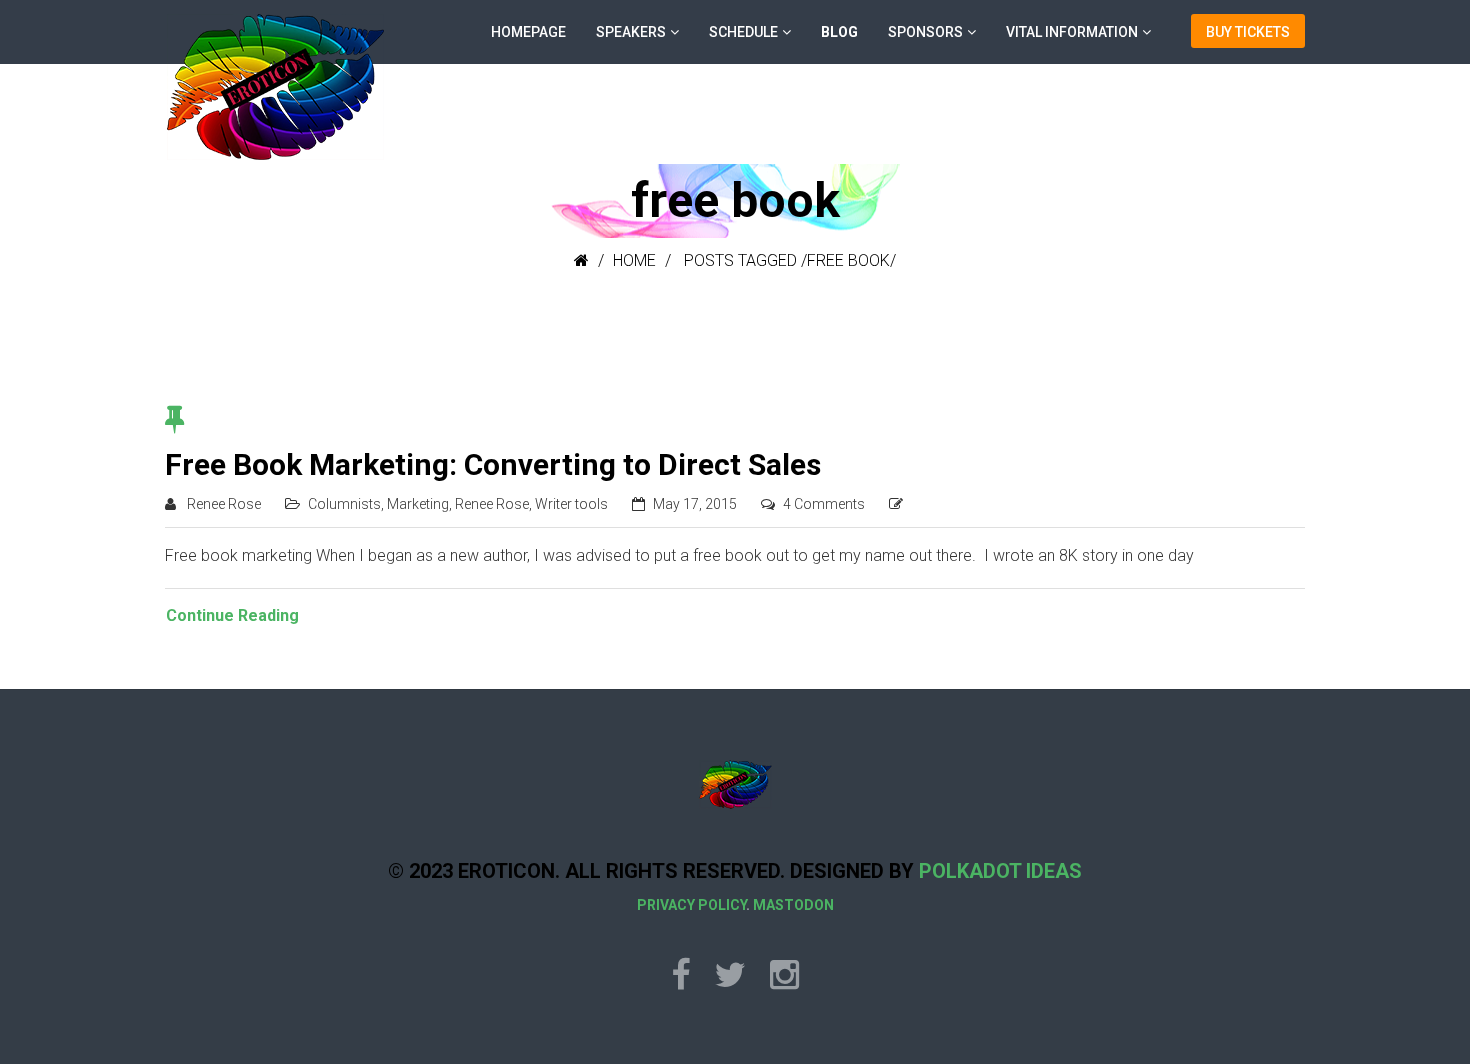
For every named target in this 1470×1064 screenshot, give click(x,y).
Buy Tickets (1248, 32)
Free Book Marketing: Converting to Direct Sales (493, 464)
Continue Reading (232, 615)
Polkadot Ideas (1000, 871)
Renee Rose (224, 504)
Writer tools (571, 504)
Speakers (631, 32)
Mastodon (793, 905)
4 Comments (824, 504)
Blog (839, 32)
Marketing (418, 504)
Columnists (344, 504)
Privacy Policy (691, 905)
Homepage (528, 32)
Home (634, 260)
